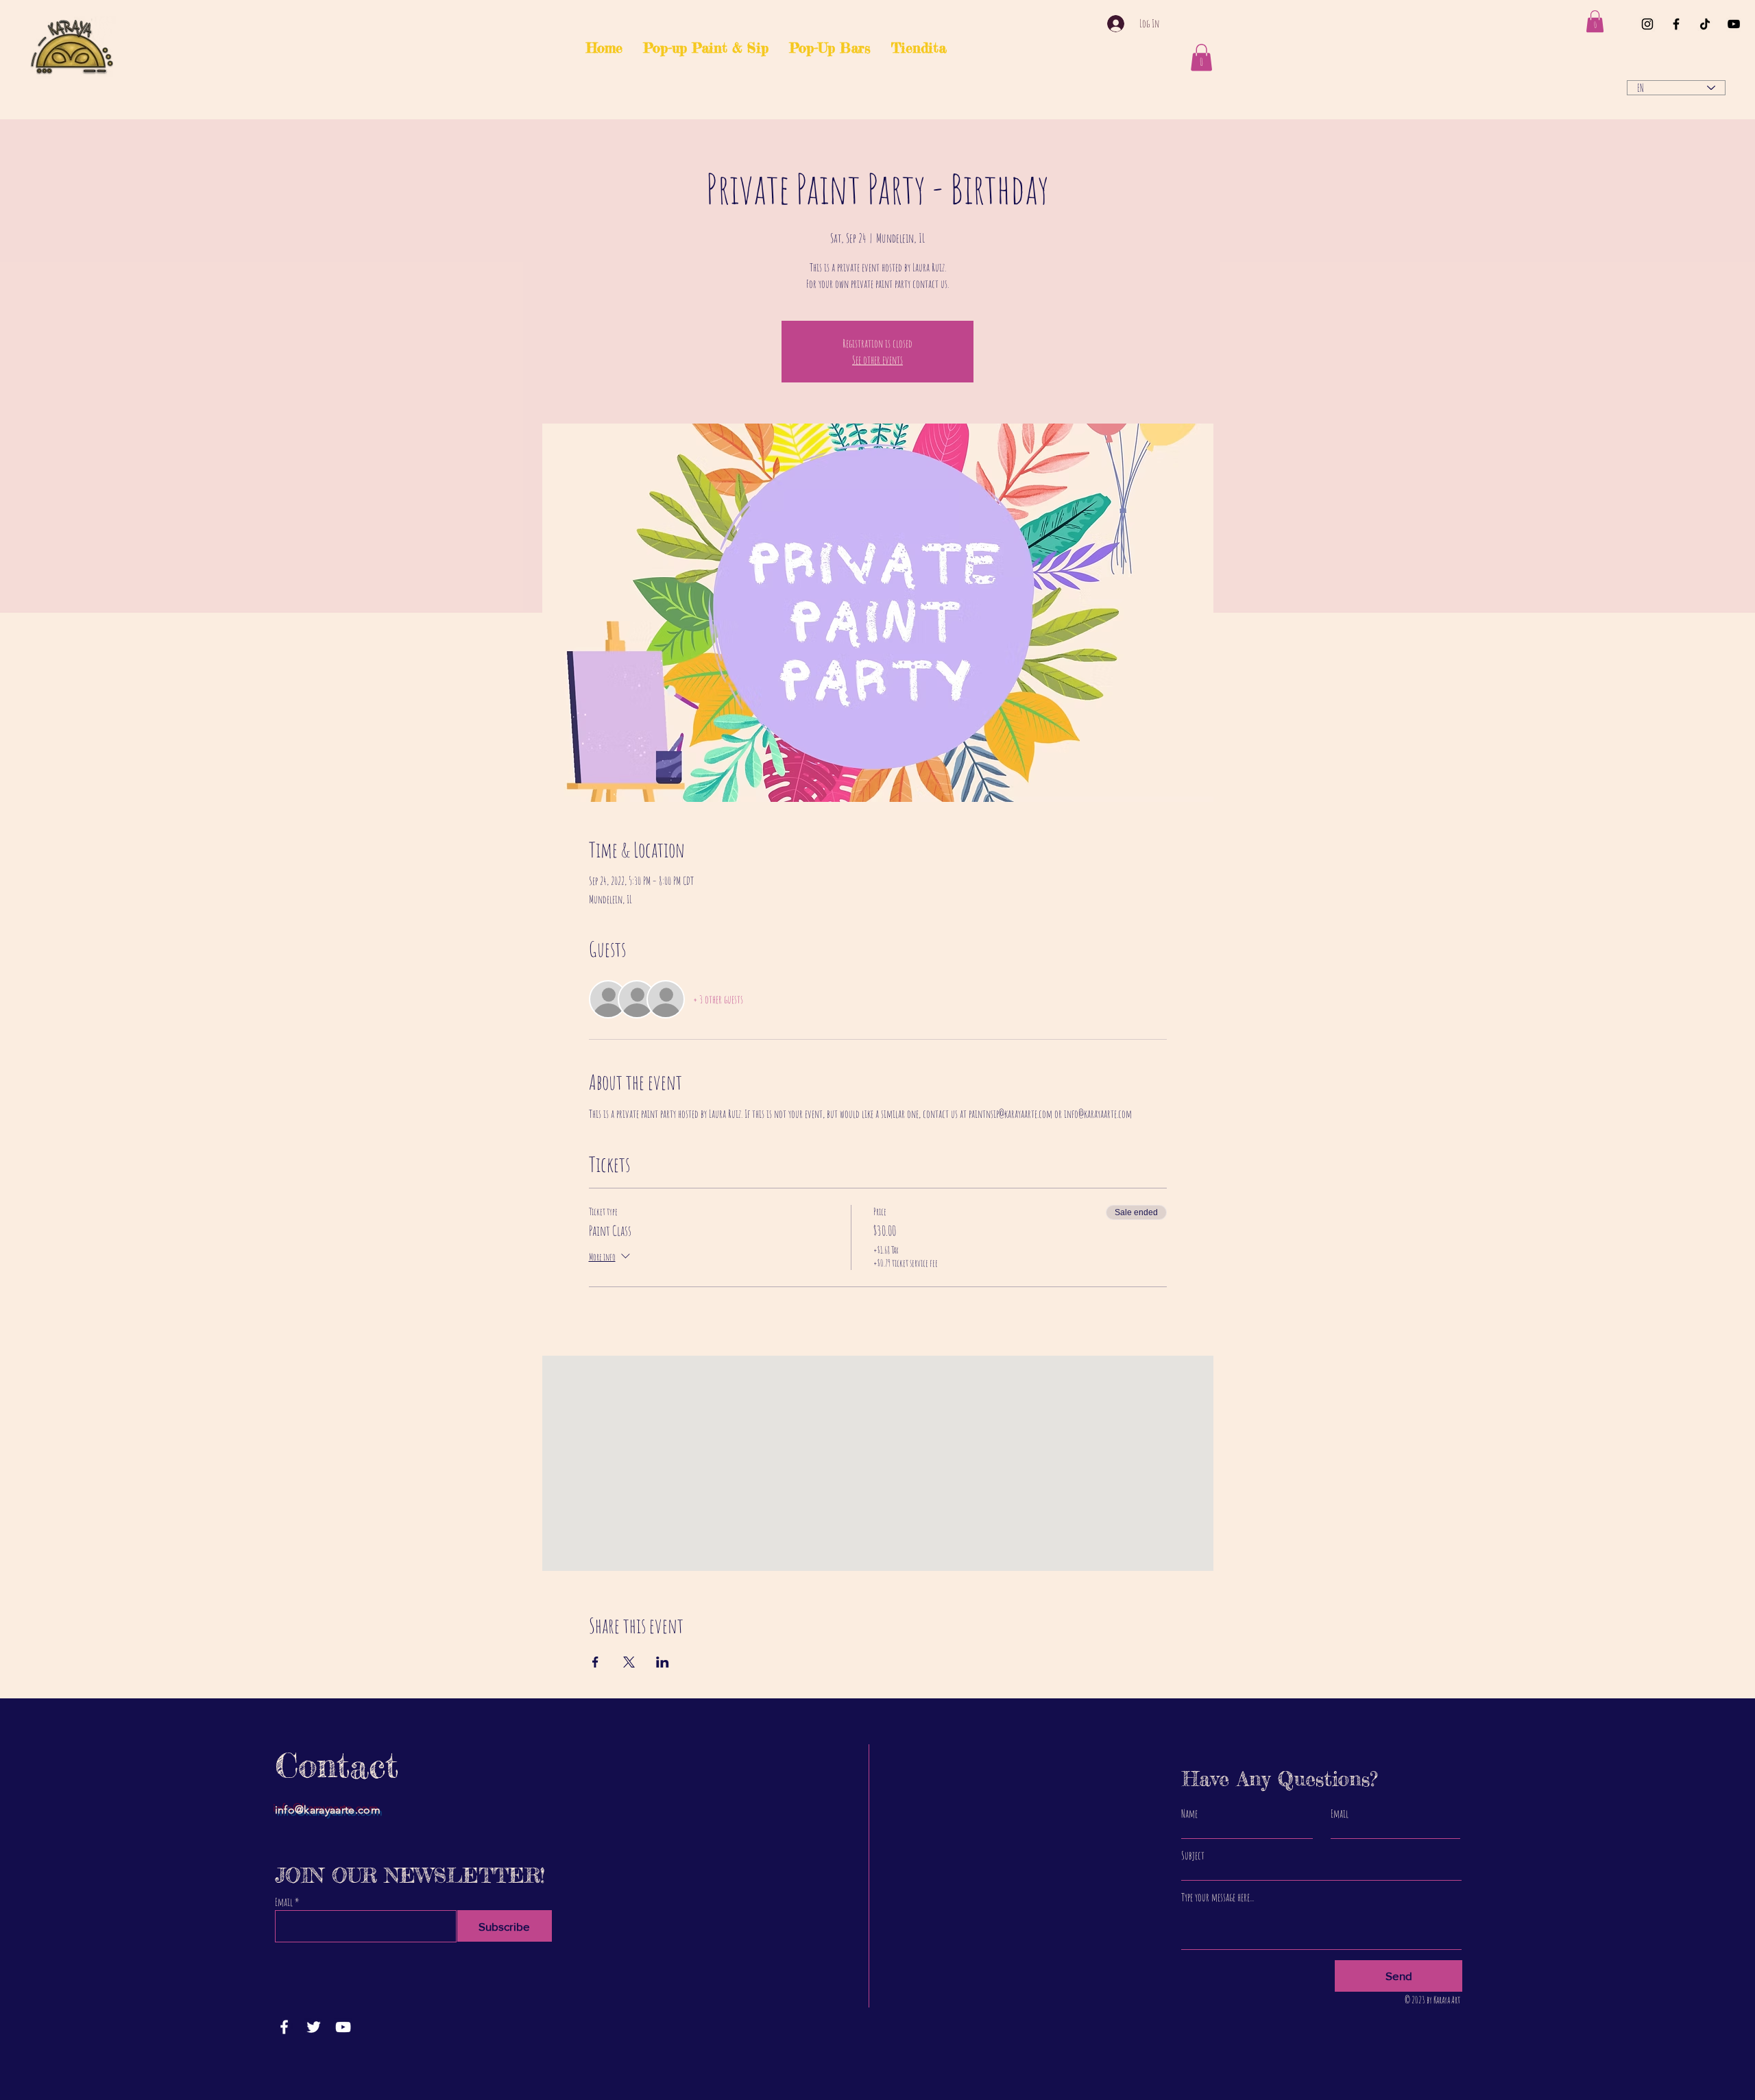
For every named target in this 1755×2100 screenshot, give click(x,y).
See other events (877, 360)
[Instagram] (1647, 24)
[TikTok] (1705, 24)
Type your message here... (1218, 1897)
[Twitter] (314, 2027)
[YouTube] (1734, 24)
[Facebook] (1676, 24)
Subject (1193, 1855)
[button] (1595, 21)
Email (284, 1902)
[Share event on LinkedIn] (663, 1662)
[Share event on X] (629, 1662)
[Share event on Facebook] (595, 1662)
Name (1189, 1814)
